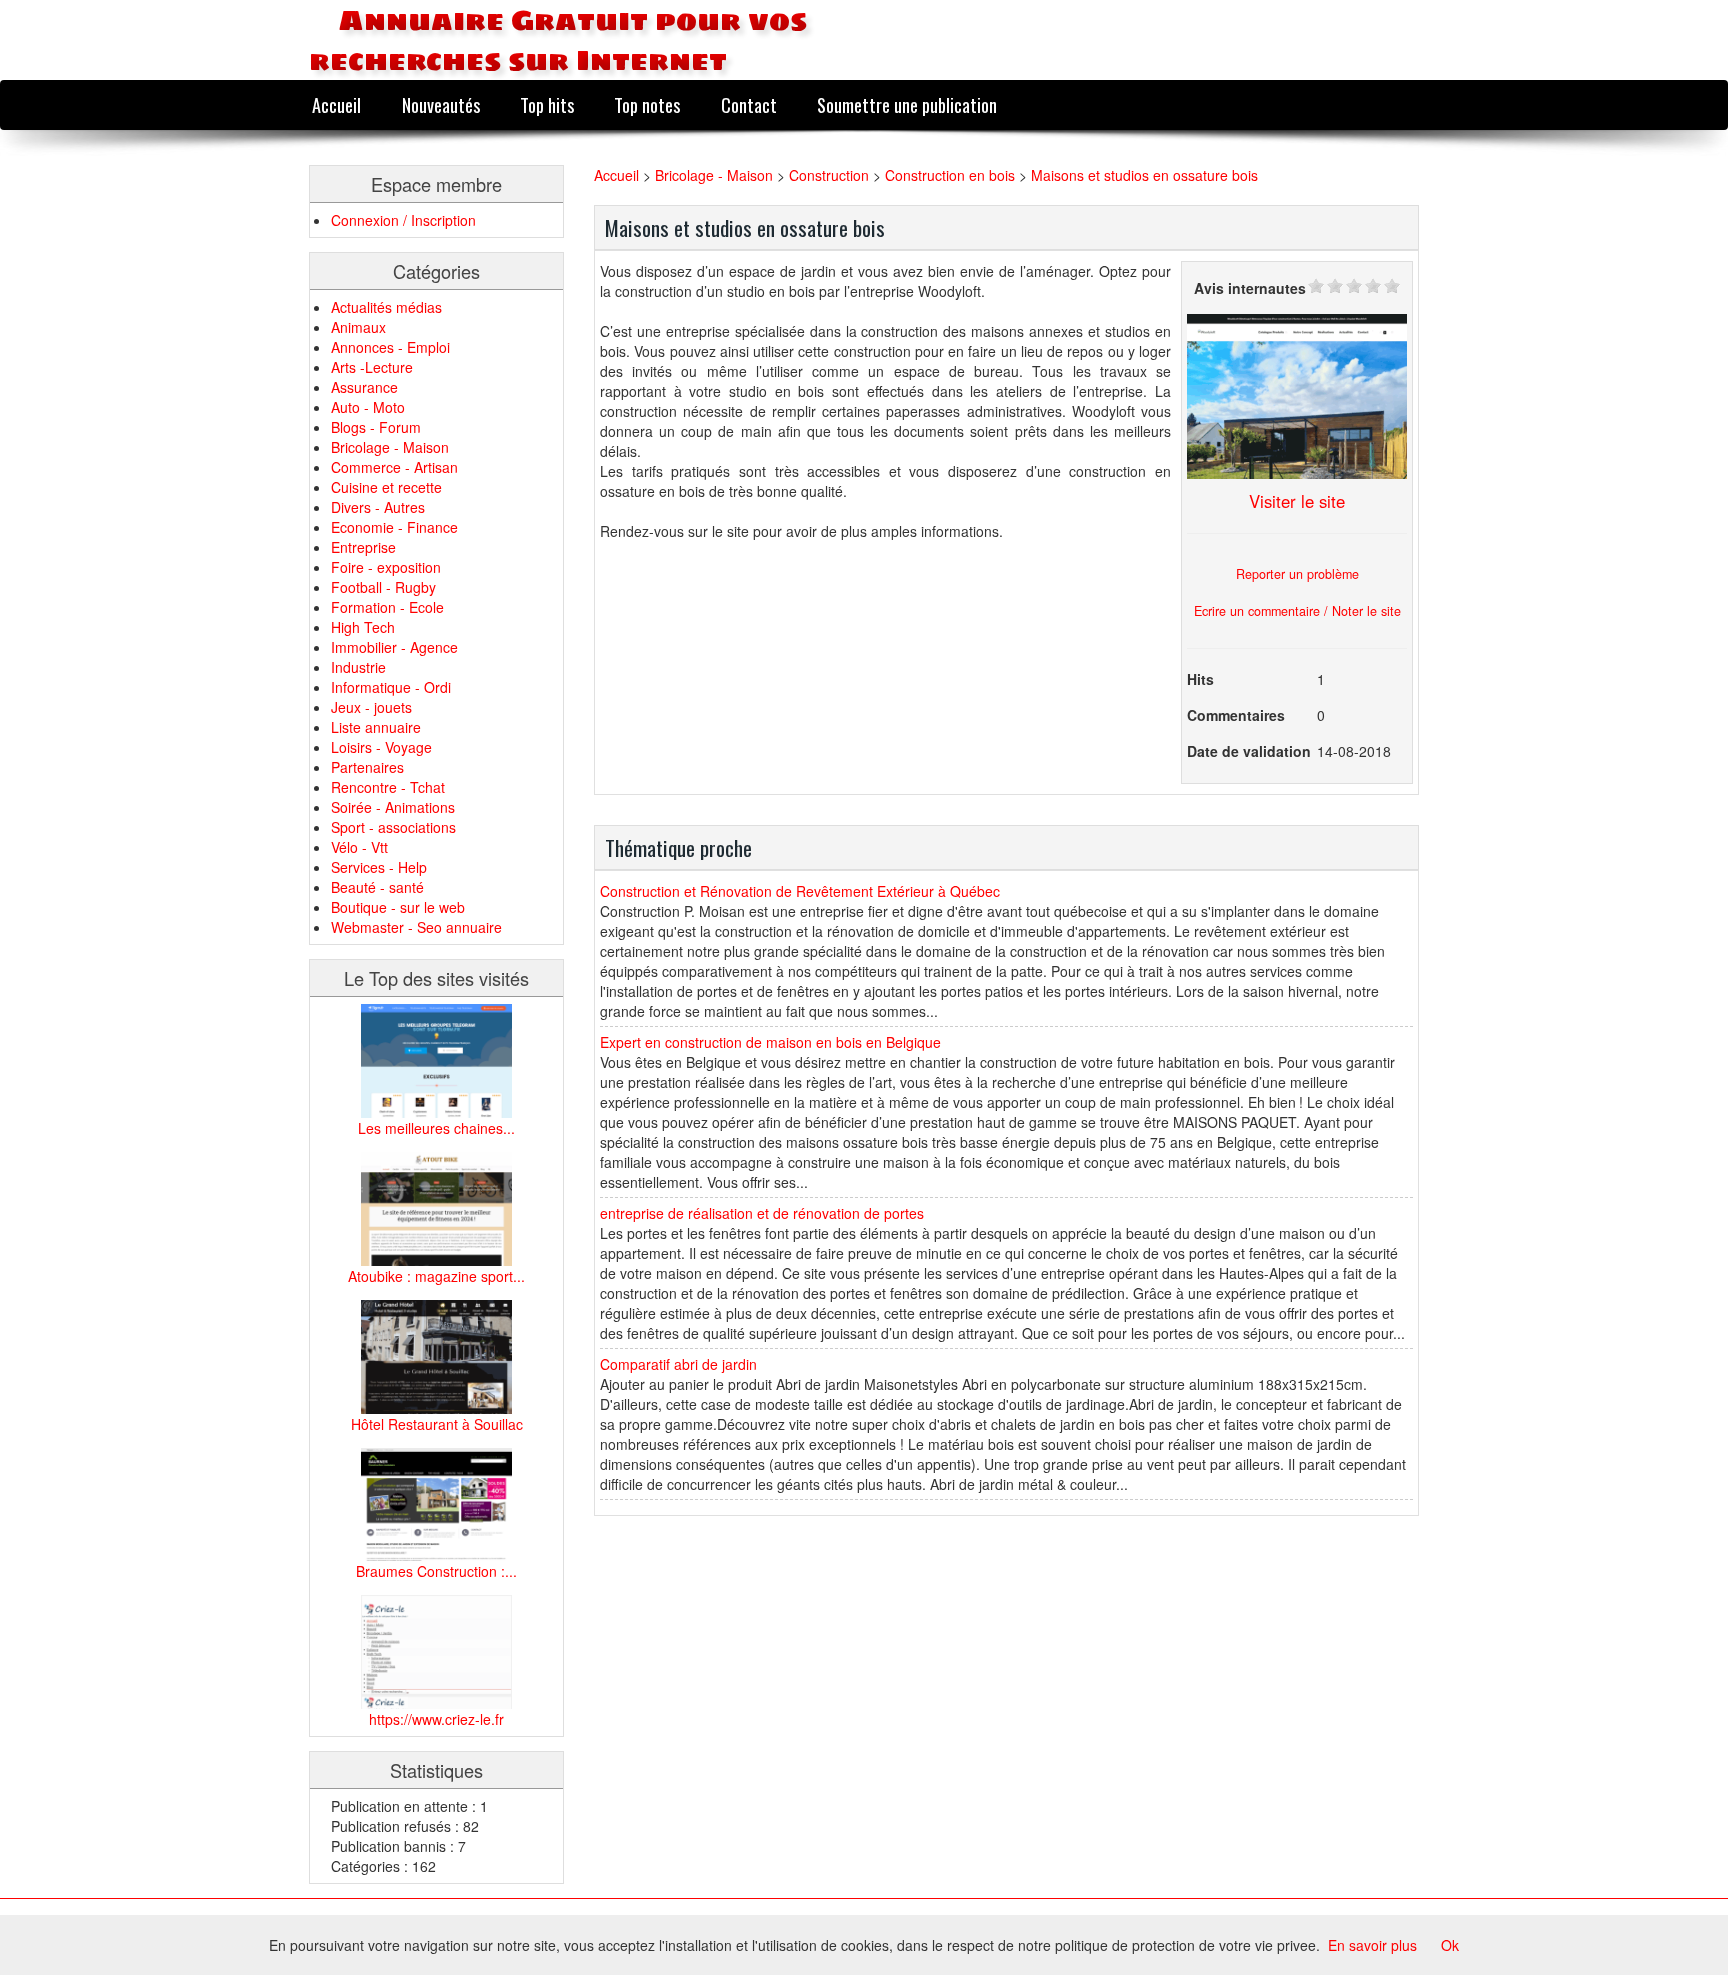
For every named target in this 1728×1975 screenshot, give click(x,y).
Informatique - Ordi (391, 687)
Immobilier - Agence (394, 647)
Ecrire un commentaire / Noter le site (1297, 611)
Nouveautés (441, 104)
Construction (831, 175)
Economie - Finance (394, 527)
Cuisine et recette (386, 487)
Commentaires (1236, 715)
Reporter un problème (1297, 574)
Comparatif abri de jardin (678, 1364)
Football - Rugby (383, 587)
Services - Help (379, 867)
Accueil (336, 104)
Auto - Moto (368, 407)
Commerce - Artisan (394, 467)
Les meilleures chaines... (436, 1128)
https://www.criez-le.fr (436, 1719)
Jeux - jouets (371, 707)
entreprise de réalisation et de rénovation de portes (762, 1213)
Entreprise (363, 547)
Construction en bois (950, 175)
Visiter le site (1297, 501)
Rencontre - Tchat (388, 787)
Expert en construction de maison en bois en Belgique (770, 1042)
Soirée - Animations (393, 807)
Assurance (364, 387)
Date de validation (1249, 751)
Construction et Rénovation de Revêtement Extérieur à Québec (800, 891)
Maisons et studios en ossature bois (1144, 175)
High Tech (363, 627)
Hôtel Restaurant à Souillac (437, 1424)
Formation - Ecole (387, 607)
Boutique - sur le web (398, 907)
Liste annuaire (376, 727)
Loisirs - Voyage (381, 747)
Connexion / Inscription (403, 220)
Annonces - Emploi (390, 347)
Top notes (647, 104)
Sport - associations (393, 827)
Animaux (358, 327)
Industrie (358, 667)
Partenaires (367, 767)
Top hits (547, 104)
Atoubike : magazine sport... (436, 1276)
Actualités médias (386, 307)
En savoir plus (1372, 1945)
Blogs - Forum (376, 427)
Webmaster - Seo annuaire (416, 927)
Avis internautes (1250, 288)
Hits (1200, 679)
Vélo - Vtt (359, 847)
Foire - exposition (386, 567)
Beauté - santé (377, 887)
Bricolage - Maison (390, 447)
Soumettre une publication (907, 104)
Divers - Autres (378, 507)
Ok (1450, 1945)
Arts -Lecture (372, 367)
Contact (749, 104)
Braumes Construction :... (436, 1571)
